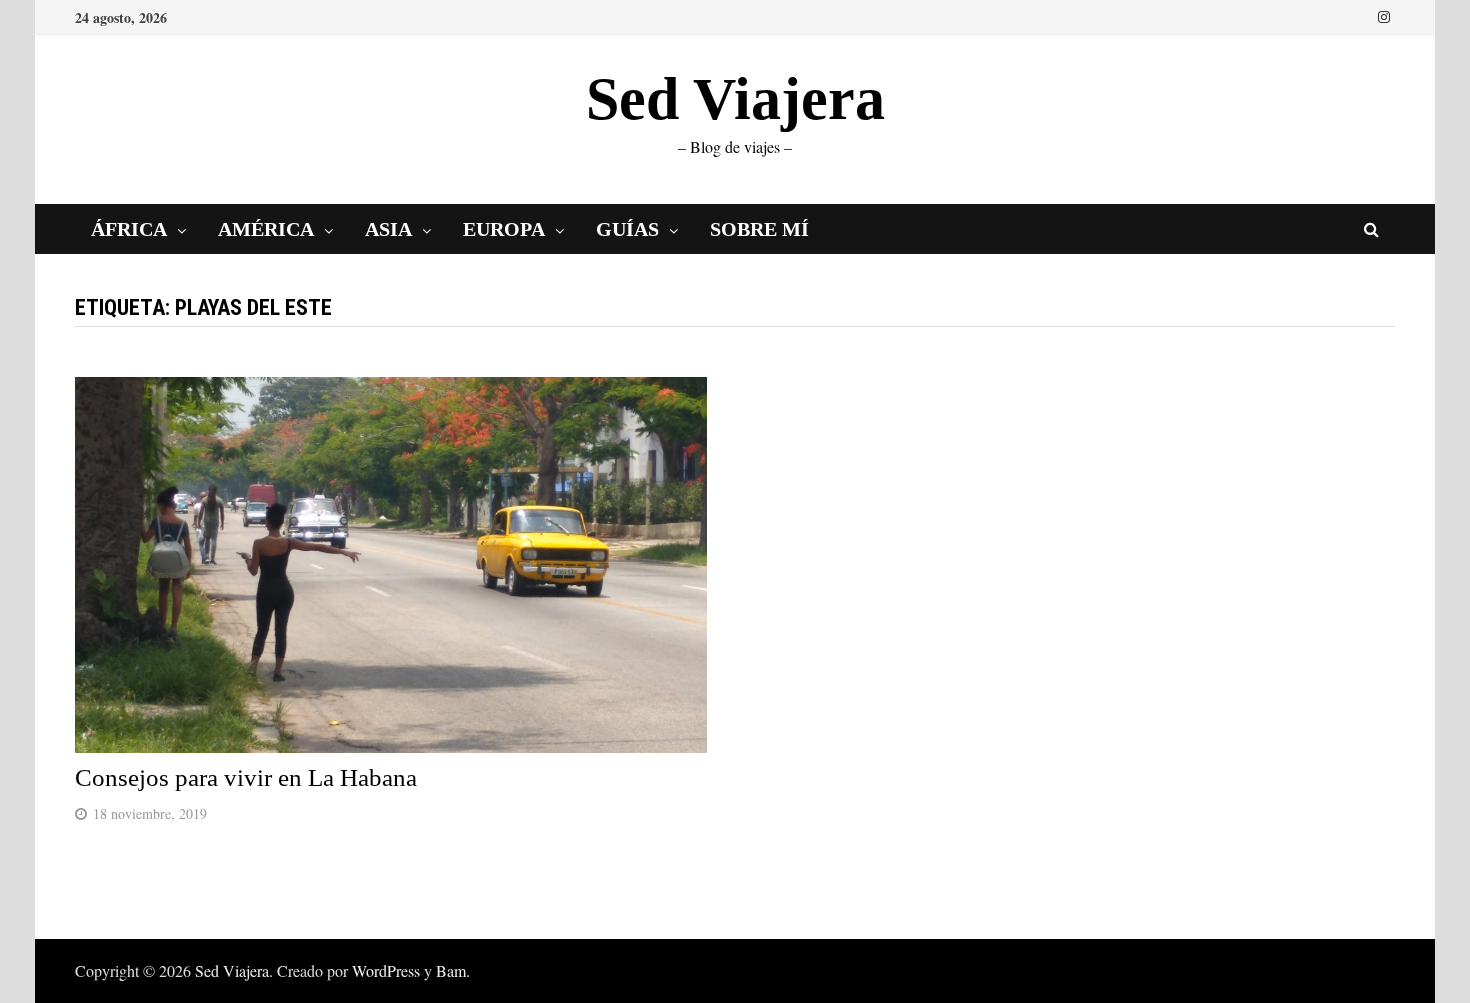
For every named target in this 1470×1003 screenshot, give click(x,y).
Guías (627, 229)
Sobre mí (759, 229)
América (266, 229)
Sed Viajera (735, 99)
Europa (504, 229)
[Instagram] (1384, 15)
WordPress (386, 970)
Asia (388, 229)
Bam (451, 970)
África (129, 229)
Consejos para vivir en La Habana (246, 777)
